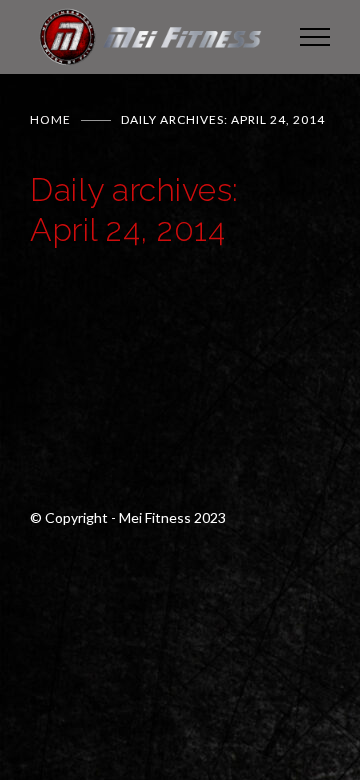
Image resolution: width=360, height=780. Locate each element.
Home (50, 119)
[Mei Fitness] (150, 37)
